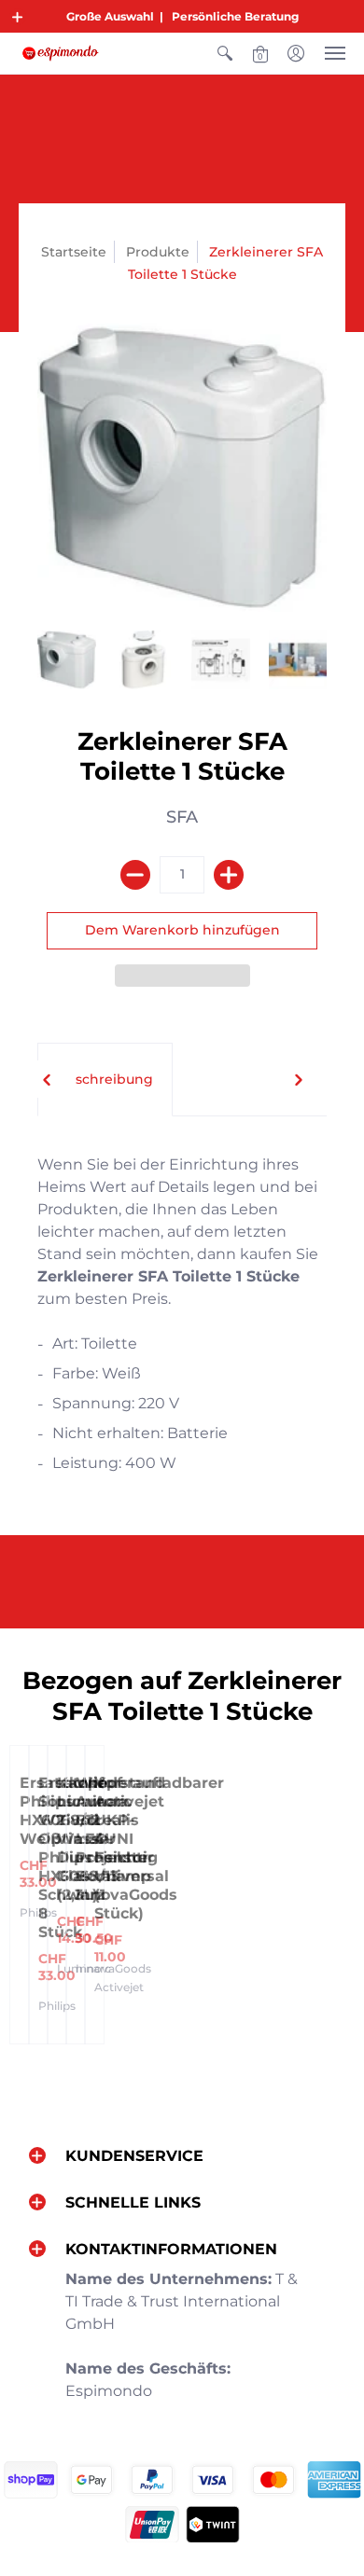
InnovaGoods (113, 1968)
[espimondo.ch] (61, 53)
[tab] (105, 1080)
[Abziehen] (135, 875)
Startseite (74, 252)
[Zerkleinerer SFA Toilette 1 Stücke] (67, 660)
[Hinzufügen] (229, 875)
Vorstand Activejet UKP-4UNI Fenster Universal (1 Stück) (132, 1848)
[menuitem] (225, 53)
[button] (18, 17)
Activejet (119, 1987)
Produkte (158, 252)
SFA (182, 817)
